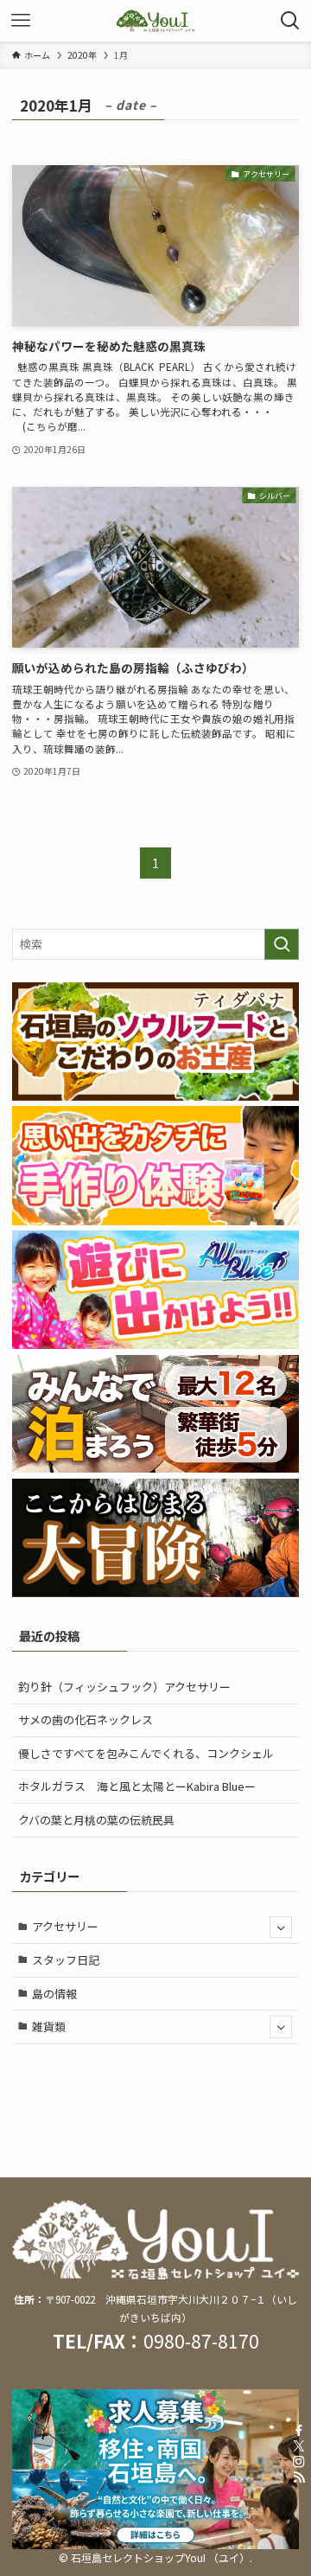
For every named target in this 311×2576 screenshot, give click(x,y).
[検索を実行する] (282, 944)
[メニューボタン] (21, 21)
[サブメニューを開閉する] (281, 1927)
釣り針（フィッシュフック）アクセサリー (124, 1687)
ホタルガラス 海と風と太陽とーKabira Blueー (137, 1786)
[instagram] (299, 2462)
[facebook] (299, 2431)
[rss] (299, 2477)
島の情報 (54, 1994)
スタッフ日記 (66, 1960)
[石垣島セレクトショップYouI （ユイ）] (155, 21)
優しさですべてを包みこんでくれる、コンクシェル (146, 1753)
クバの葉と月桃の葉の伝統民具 (96, 1820)
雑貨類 (49, 2026)
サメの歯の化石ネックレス (86, 1719)
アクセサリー (65, 1926)
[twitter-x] (299, 2446)
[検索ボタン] (290, 21)
